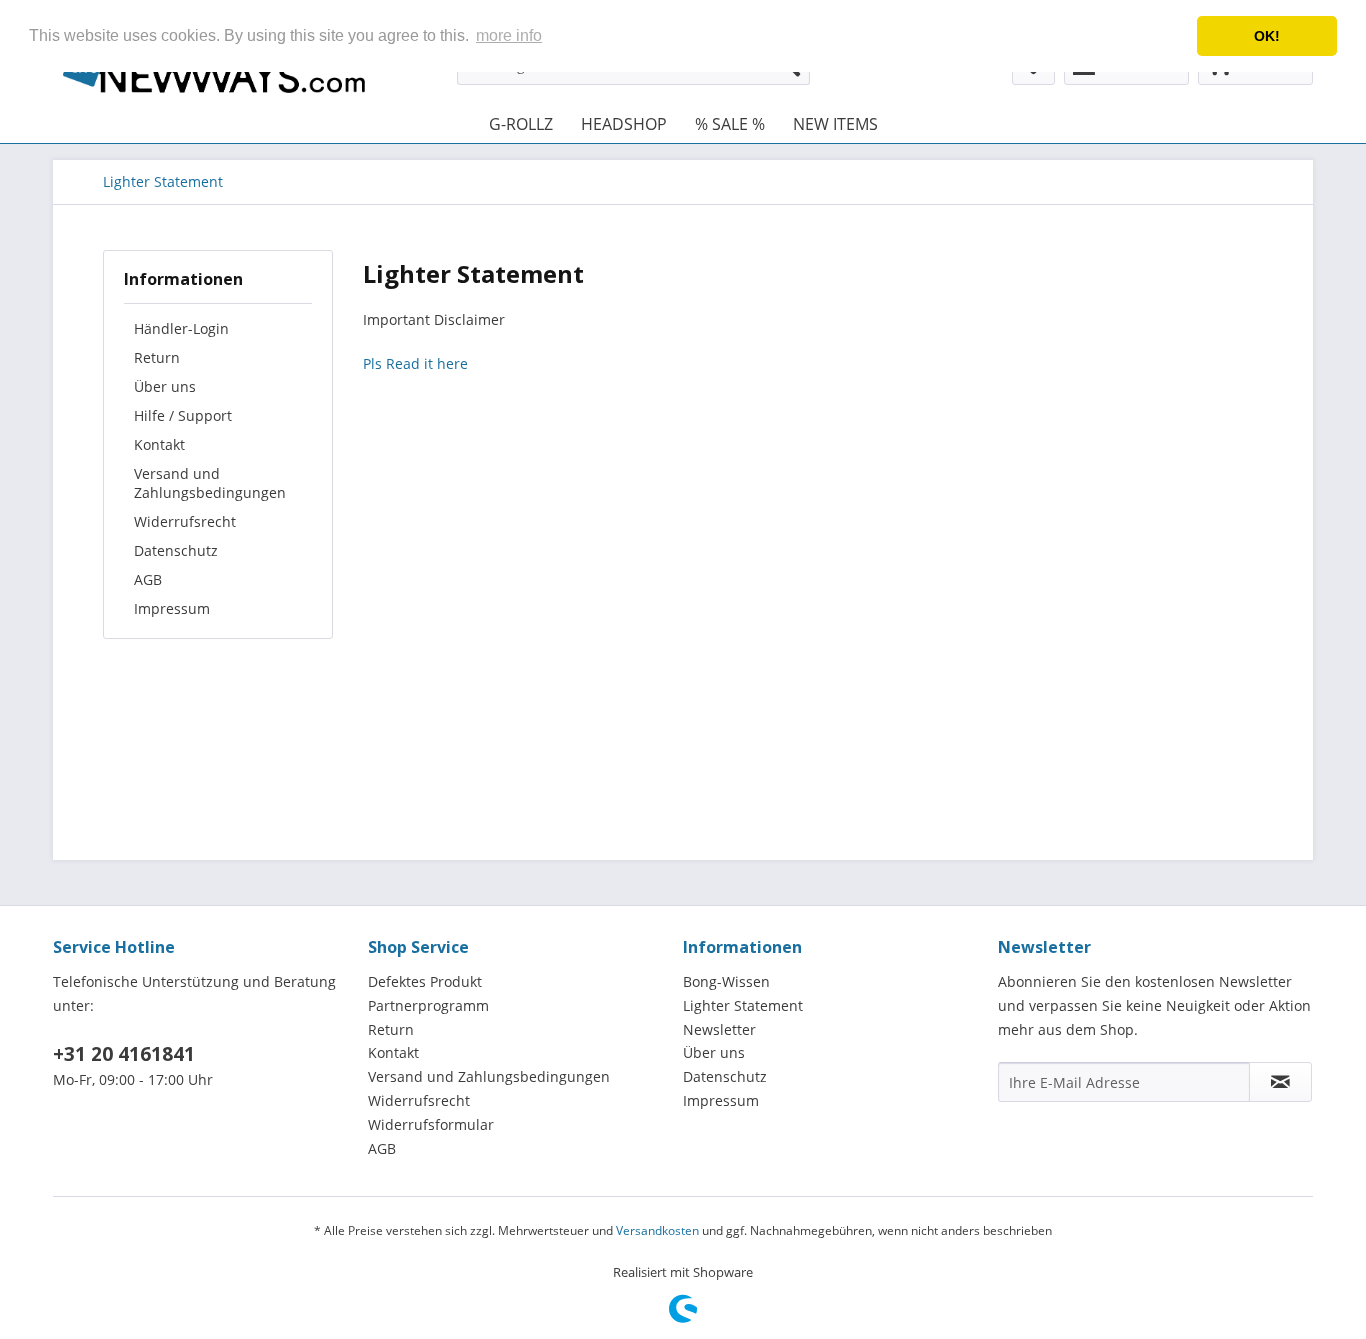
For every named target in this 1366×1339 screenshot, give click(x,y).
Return (157, 357)
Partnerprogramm (428, 1005)
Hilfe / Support (183, 415)
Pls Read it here (415, 363)
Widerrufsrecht (185, 521)
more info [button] (509, 35)
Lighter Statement (743, 1005)
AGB (148, 579)
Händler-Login (181, 328)
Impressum (172, 608)
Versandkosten (657, 1230)
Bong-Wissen (726, 981)
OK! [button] (1267, 36)
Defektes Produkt (425, 981)
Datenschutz (176, 550)
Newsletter (719, 1029)
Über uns (165, 386)
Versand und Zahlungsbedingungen (210, 483)
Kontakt (159, 444)
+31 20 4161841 (124, 1054)
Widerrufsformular (431, 1124)
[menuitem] (521, 124)
